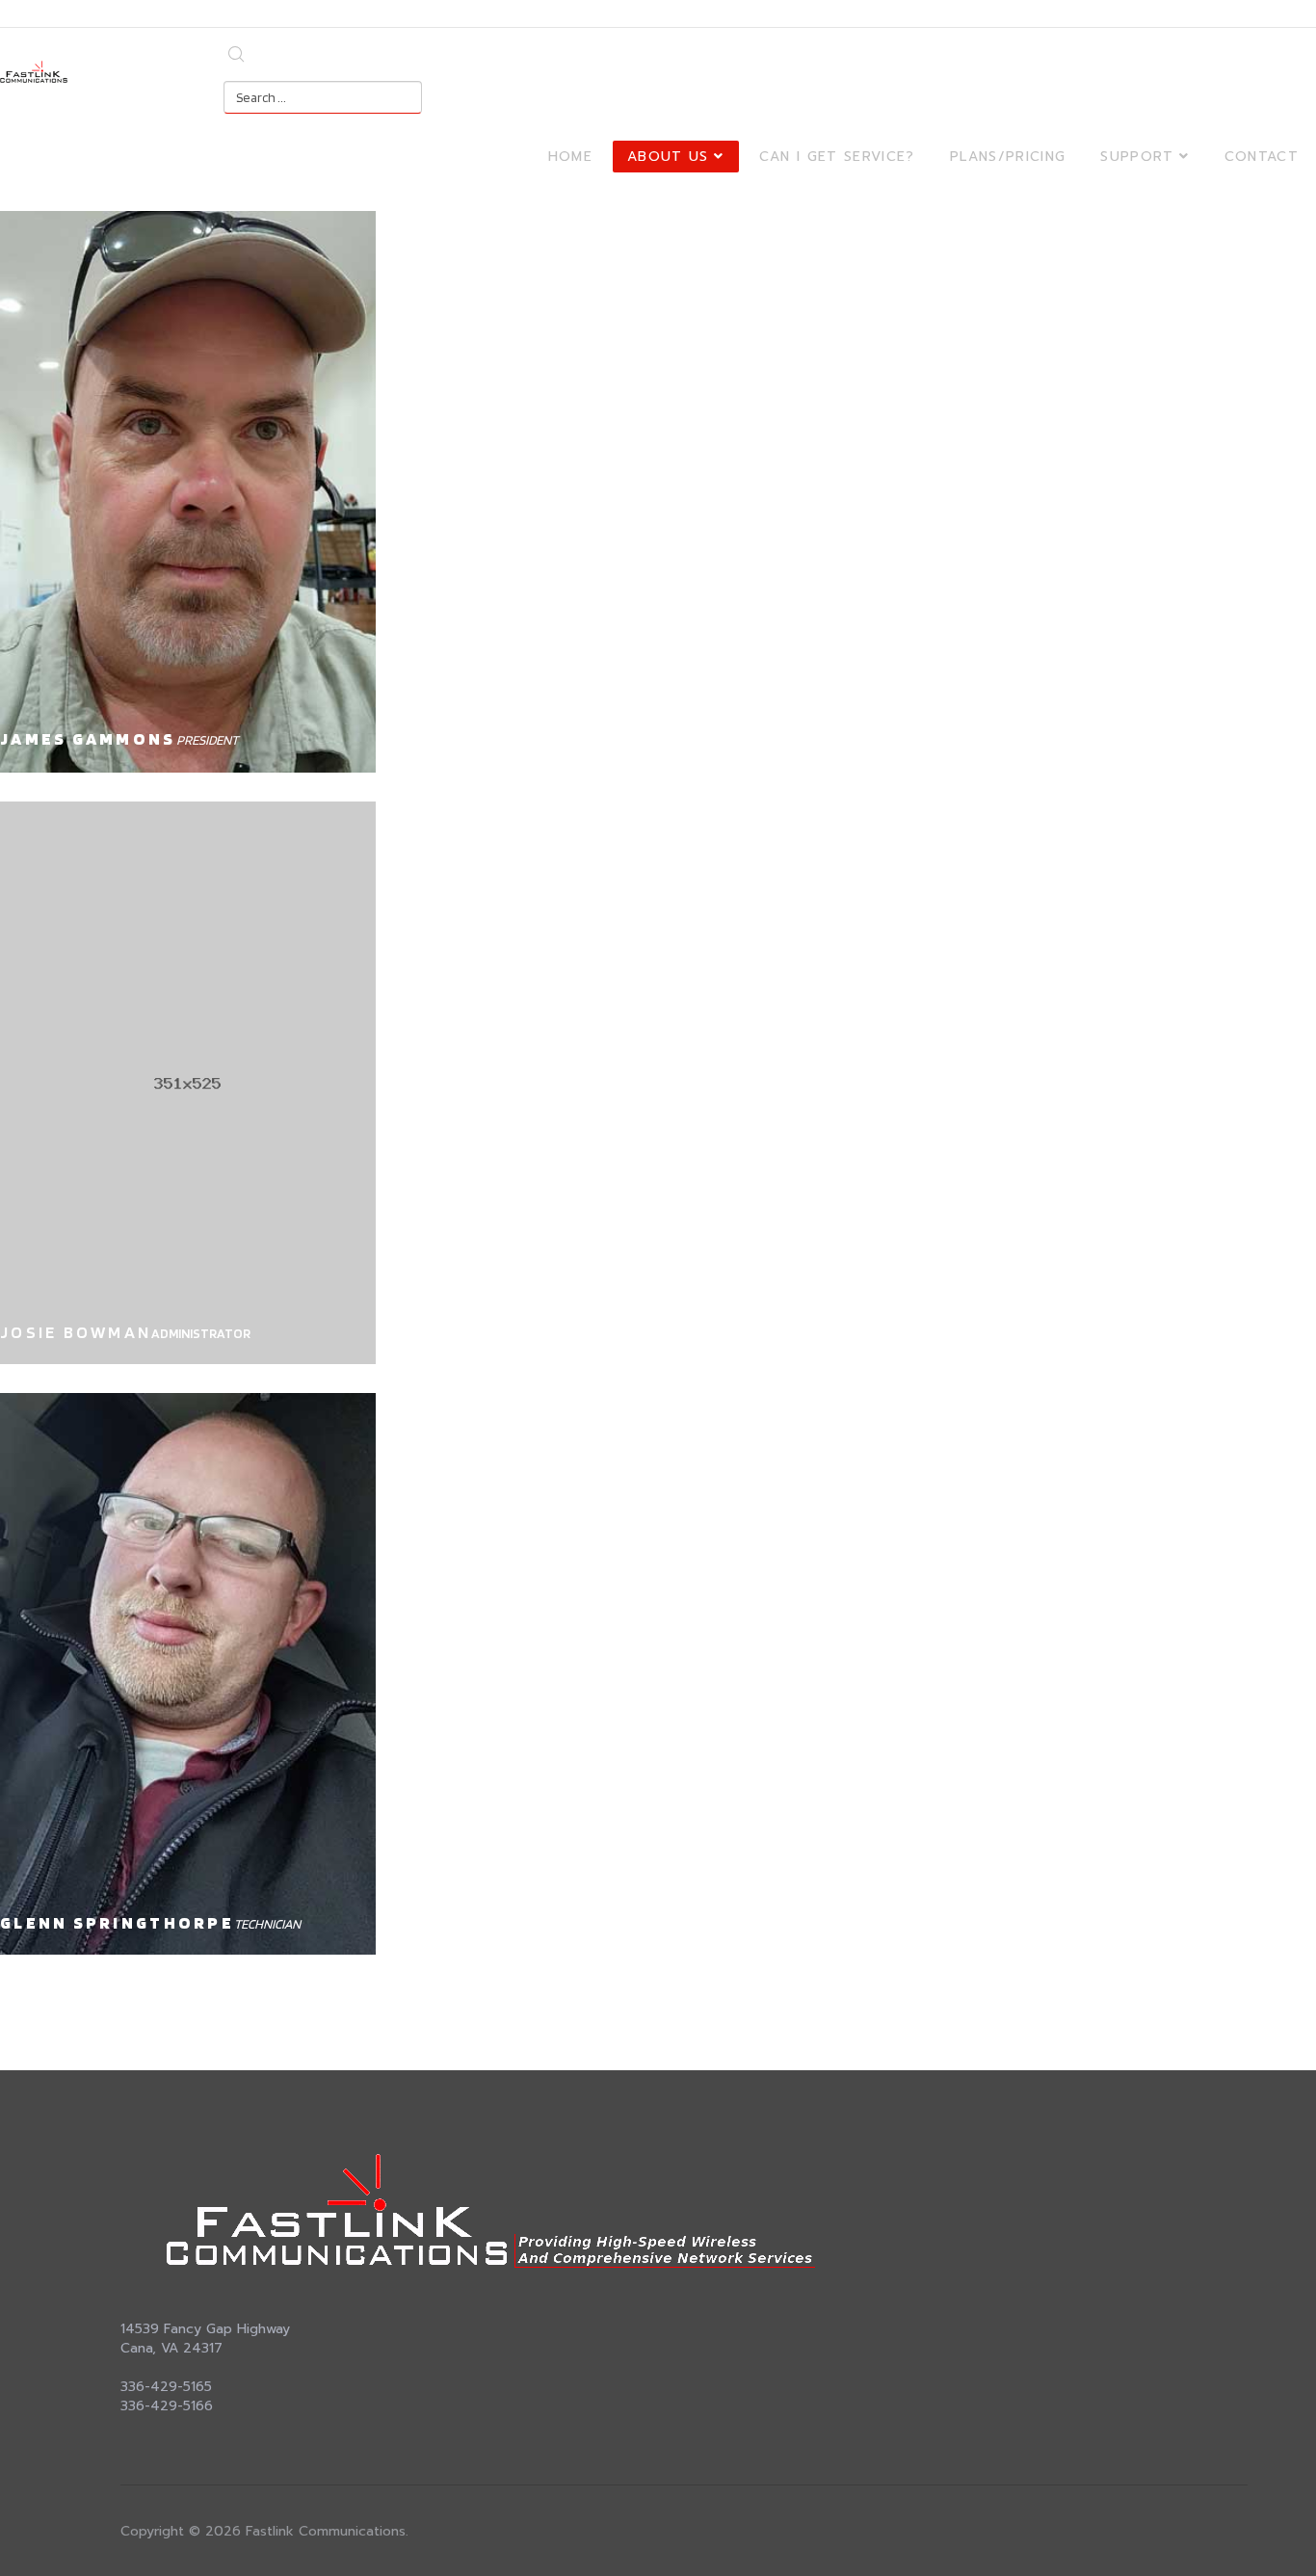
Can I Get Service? (837, 157)
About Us (668, 157)
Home (570, 157)
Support (1137, 157)
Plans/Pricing (1008, 157)
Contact (1262, 157)
